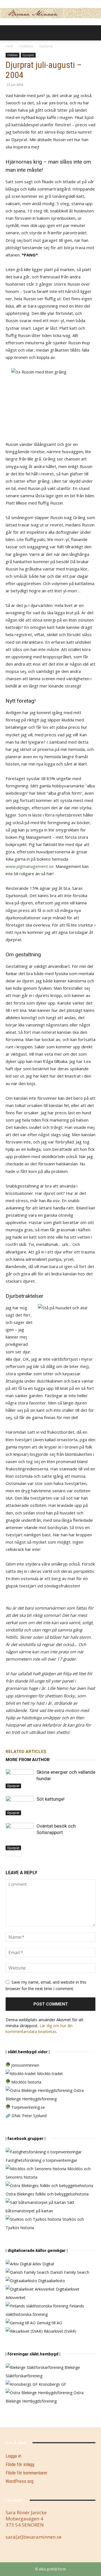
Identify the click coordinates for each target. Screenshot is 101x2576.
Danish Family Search (69, 2272)
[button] (10, 33)
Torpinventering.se (27, 2107)
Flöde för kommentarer (27, 2473)
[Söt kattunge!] (20, 1806)
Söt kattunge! (50, 1799)
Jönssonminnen (25, 2065)
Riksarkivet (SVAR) (59, 2331)
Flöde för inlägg (20, 2464)
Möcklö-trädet (49, 2074)
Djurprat (46, 46)
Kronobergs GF (52, 2384)
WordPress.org (19, 2481)
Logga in (13, 2456)
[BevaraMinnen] (50, 13)
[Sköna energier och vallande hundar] (20, 1779)
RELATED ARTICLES (26, 1752)
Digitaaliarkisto (51, 2281)
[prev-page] (9, 1853)
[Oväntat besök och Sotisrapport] (20, 1837)
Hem (9, 46)
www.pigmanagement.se (30, 866)
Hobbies (26, 46)
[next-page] (18, 1853)
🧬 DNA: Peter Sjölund (26, 2116)
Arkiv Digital (43, 2264)
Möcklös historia (26, 2082)
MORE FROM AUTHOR (28, 1760)
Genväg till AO (49, 2323)
